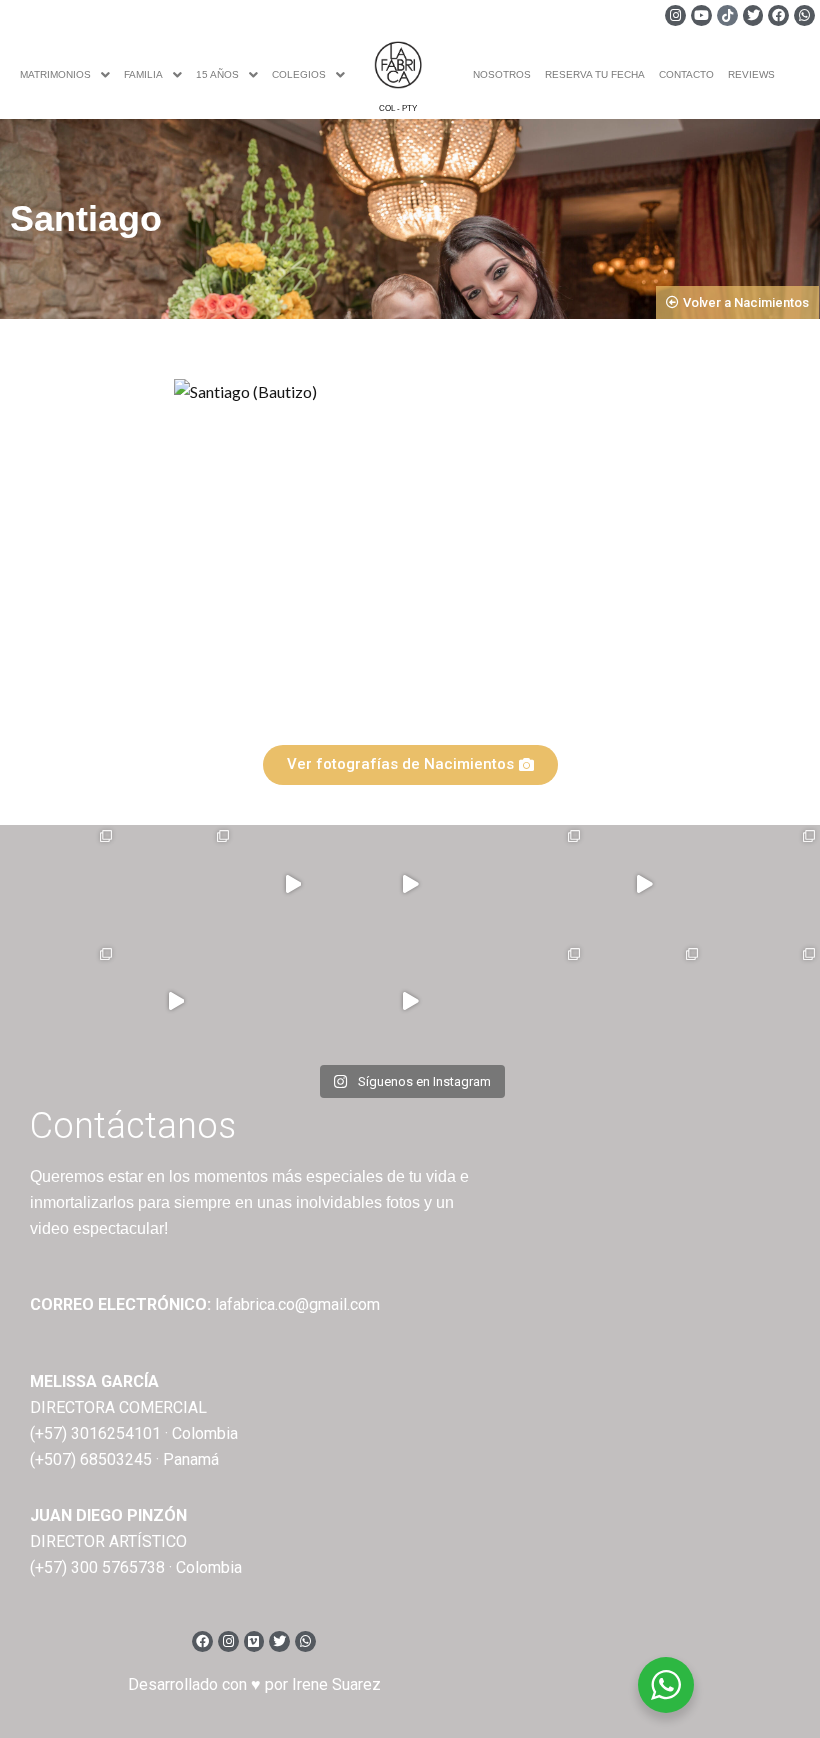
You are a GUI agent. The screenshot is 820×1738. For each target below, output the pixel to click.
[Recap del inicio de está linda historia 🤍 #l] (643, 883)
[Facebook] (778, 15)
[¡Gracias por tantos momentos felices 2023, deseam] (292, 883)
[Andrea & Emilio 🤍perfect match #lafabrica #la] (761, 883)
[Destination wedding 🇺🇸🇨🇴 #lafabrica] (643, 1001)
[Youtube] (701, 15)
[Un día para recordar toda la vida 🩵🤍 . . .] (58, 883)
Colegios (299, 74)
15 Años (217, 74)
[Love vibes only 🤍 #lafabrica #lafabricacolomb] (526, 1001)
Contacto (686, 74)
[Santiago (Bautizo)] (404, 549)
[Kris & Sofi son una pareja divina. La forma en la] (409, 883)
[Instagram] (675, 15)
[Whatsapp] (804, 15)
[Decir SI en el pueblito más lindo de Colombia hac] (761, 1001)
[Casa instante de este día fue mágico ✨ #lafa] (175, 1001)
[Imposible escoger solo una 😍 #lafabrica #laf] (58, 1001)
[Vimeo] (254, 1641)
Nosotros (502, 74)
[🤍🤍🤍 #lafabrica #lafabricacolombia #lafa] (292, 1001)
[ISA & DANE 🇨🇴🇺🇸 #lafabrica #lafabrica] (526, 883)
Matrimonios (55, 74)
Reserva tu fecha (595, 74)
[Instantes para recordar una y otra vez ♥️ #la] (409, 1001)
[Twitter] (753, 15)
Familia (143, 74)
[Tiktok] (727, 15)
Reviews (751, 74)
